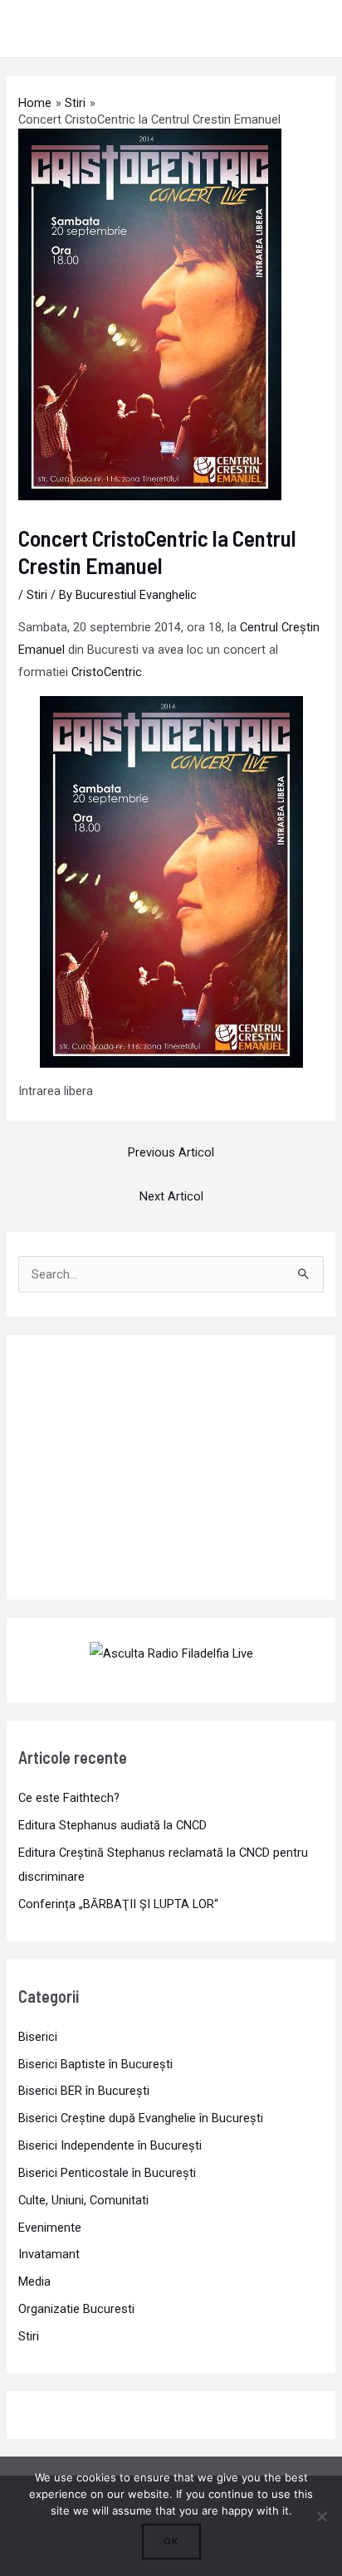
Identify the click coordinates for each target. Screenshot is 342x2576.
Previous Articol (171, 1152)
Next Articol (171, 1196)
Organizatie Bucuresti (76, 2309)
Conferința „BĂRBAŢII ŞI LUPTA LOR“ (118, 1904)
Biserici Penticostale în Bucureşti (107, 2173)
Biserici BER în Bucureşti (84, 2091)
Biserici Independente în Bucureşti (110, 2145)
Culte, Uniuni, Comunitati (83, 2200)
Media (34, 2281)
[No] (321, 2516)
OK (171, 2541)
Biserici (38, 2037)
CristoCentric (107, 672)
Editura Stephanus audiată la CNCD (112, 1825)
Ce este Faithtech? (69, 1798)
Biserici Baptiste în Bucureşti (95, 2064)
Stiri (37, 595)
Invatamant (49, 2254)
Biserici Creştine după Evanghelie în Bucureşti (141, 2118)
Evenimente (50, 2228)
